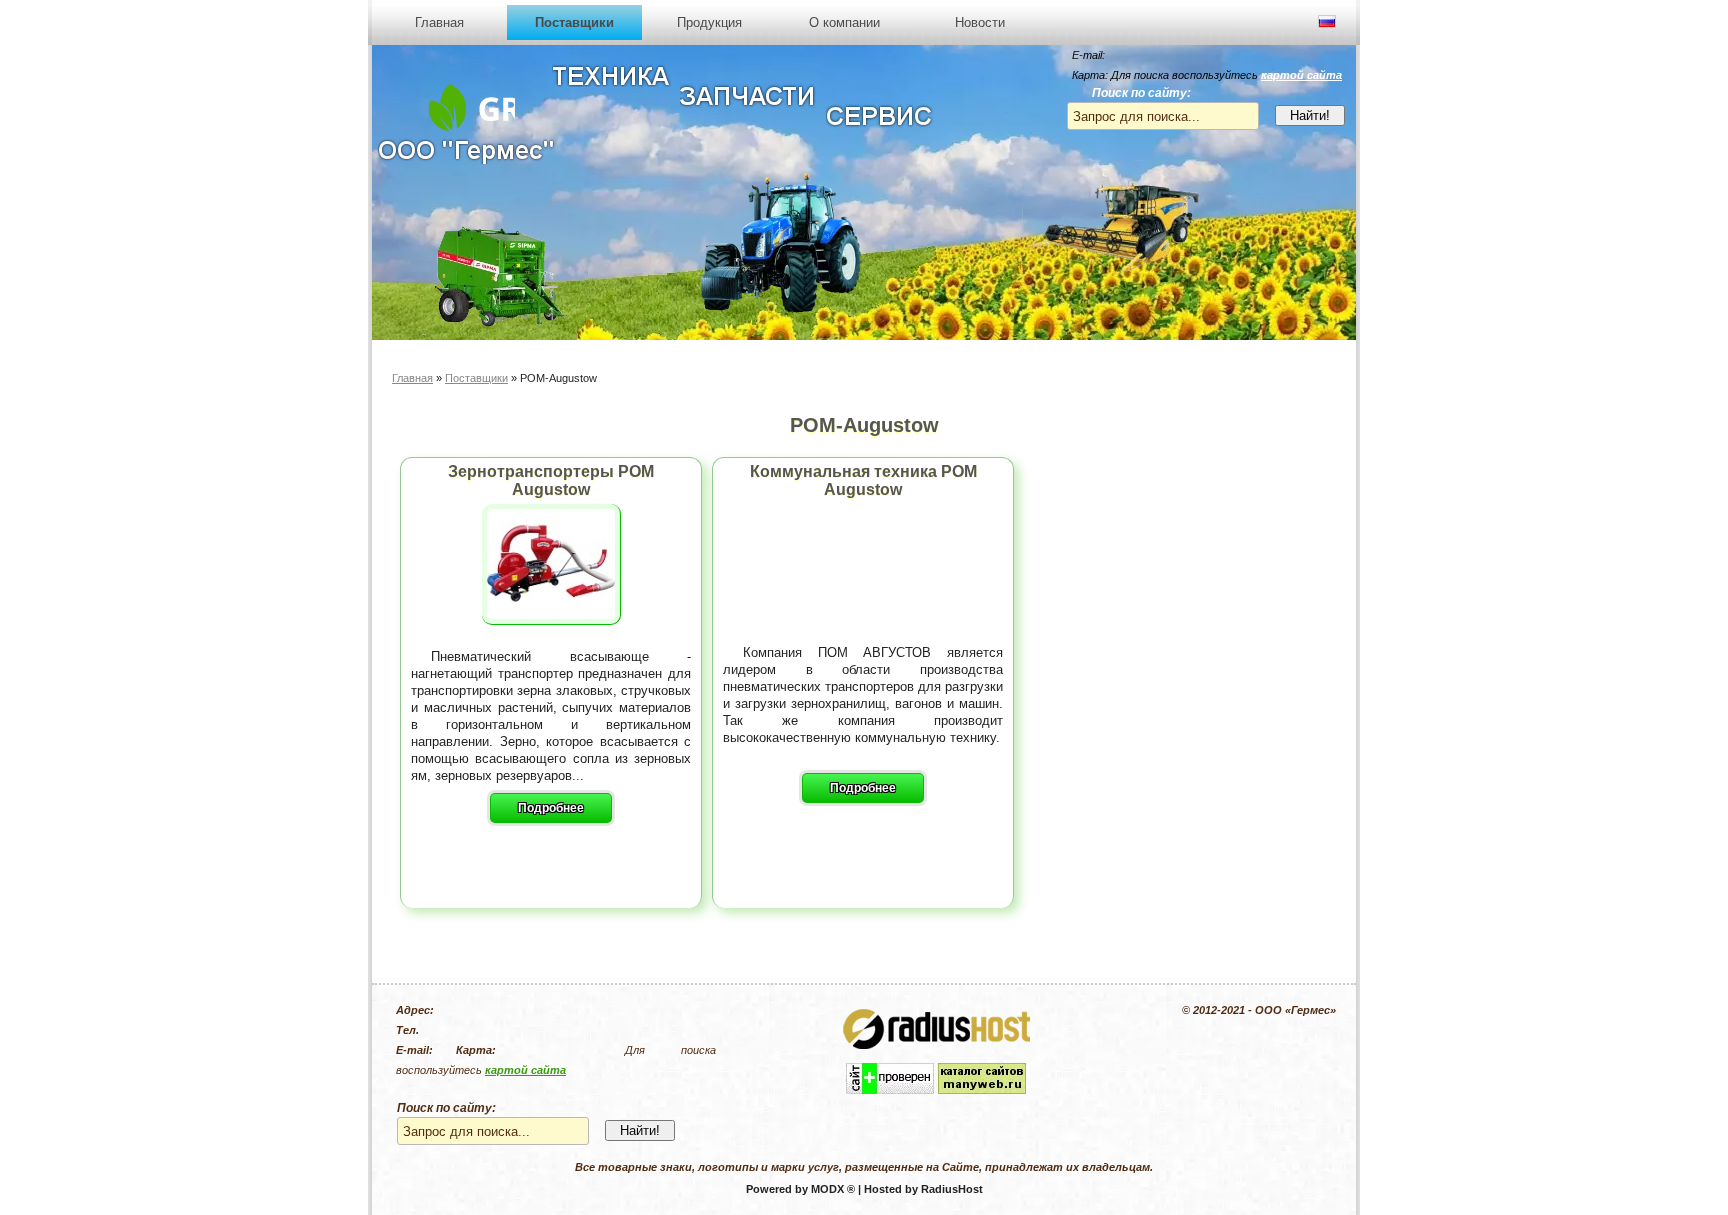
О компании (844, 22)
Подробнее (551, 808)
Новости (980, 22)
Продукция (709, 22)
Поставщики (574, 22)
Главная (439, 22)
